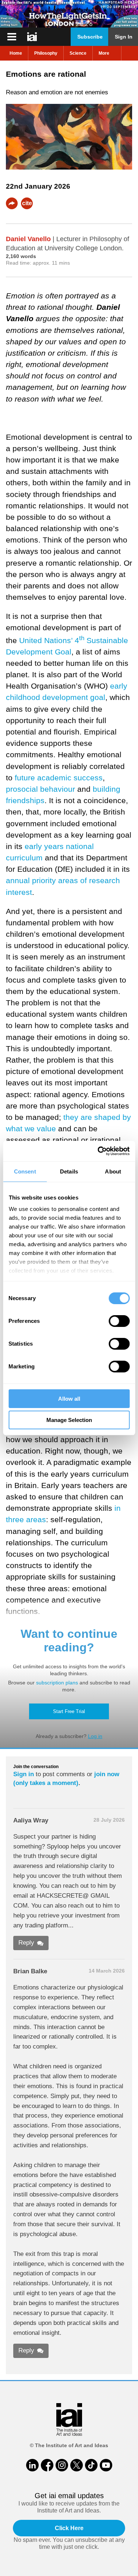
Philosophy (46, 53)
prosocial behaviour (40, 789)
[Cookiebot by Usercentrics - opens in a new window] (98, 1151)
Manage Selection (69, 1420)
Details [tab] (69, 1171)
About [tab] (113, 1171)
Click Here (69, 2528)
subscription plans (57, 1683)
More (104, 53)
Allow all (69, 1399)
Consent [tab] (25, 1171)
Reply (26, 1943)
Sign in (24, 1774)
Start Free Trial (69, 1711)
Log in (95, 1736)
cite (27, 203)
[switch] (119, 1321)
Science (78, 53)
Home (16, 53)
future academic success (59, 778)
